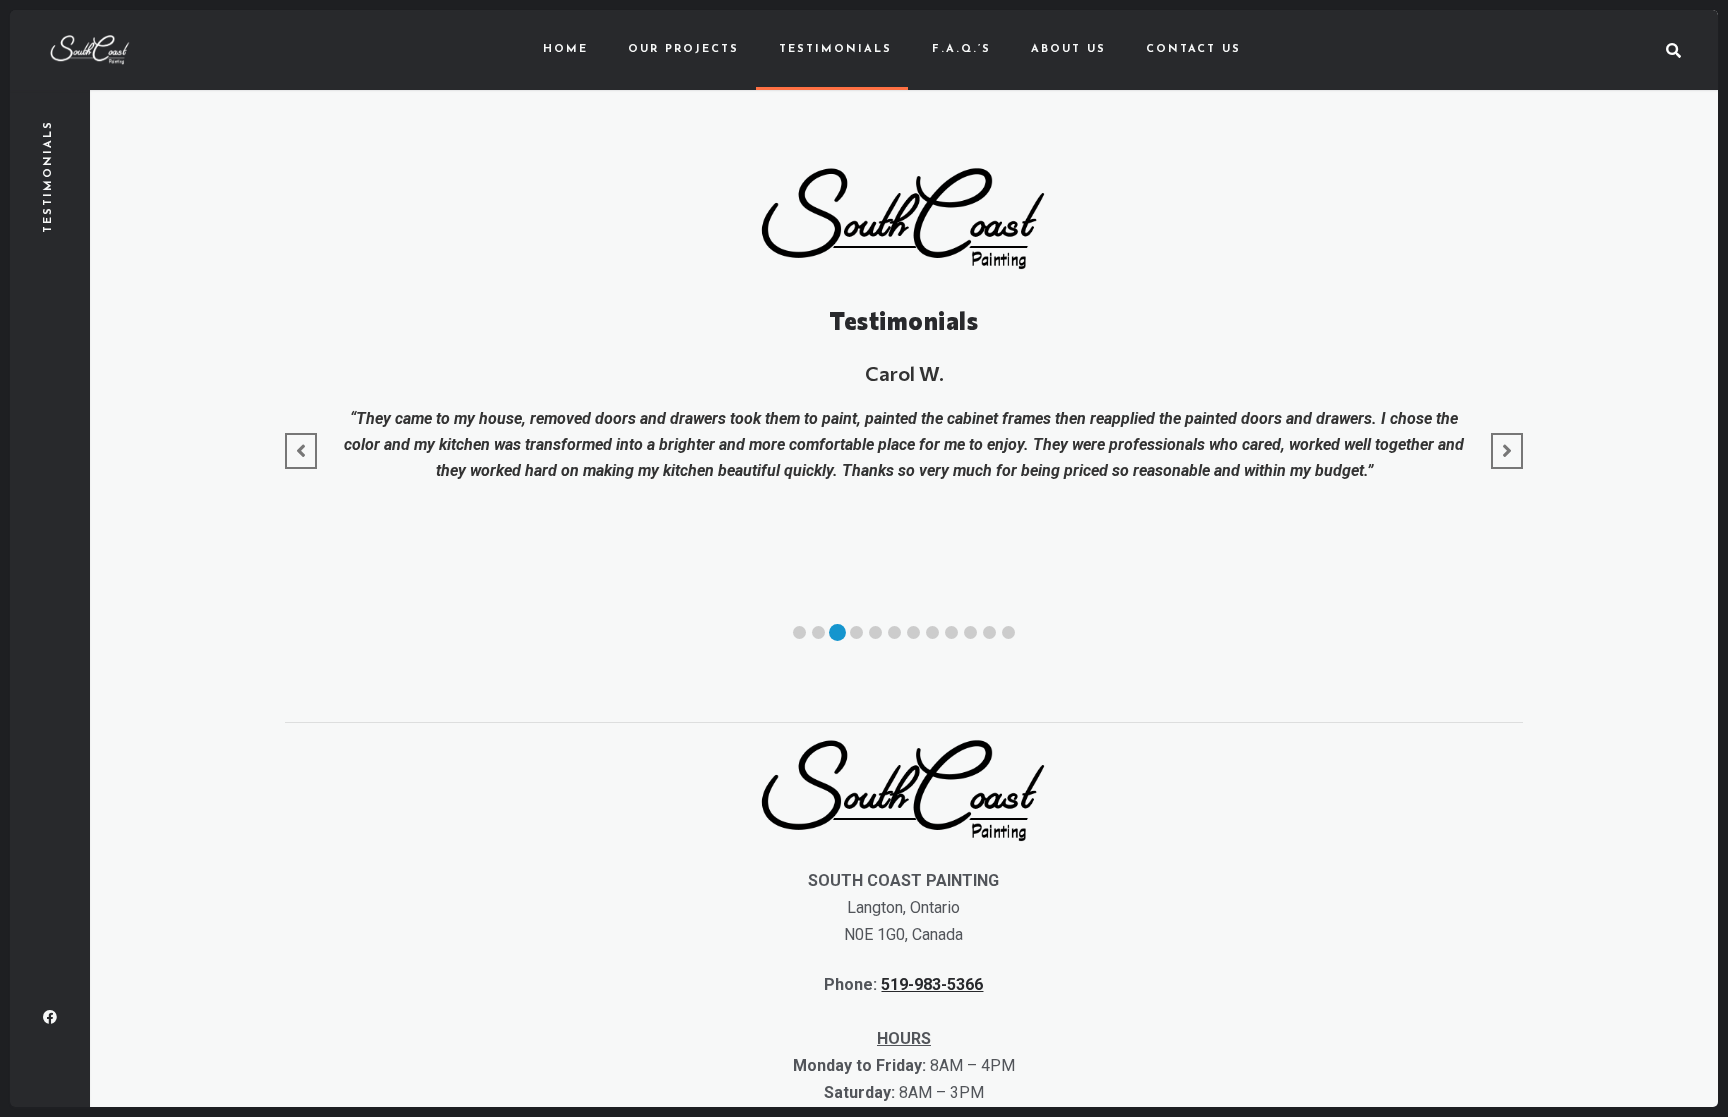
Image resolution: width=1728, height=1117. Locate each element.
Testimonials (835, 49)
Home (565, 49)
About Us (1068, 49)
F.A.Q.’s (961, 49)
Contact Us (1193, 49)
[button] (799, 632)
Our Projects (683, 49)
